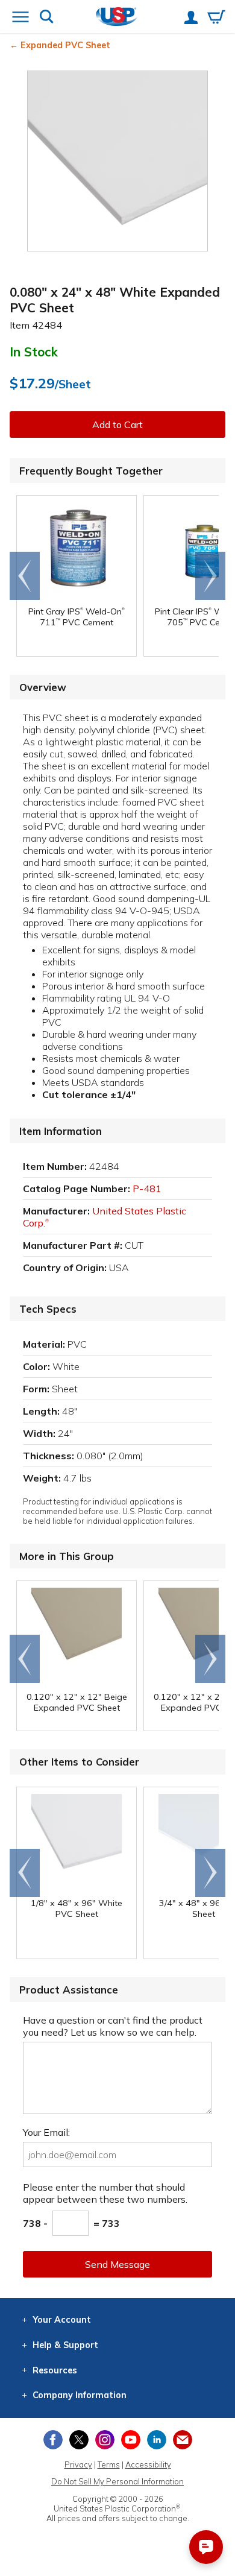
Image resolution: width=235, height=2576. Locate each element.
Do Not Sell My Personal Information (117, 2481)
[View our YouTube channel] (131, 2440)
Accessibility (148, 2464)
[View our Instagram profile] (105, 2440)
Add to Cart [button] (117, 425)
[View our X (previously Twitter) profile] (79, 2440)
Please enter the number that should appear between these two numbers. (105, 2193)
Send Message (117, 2264)
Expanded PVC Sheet (65, 45)
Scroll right (210, 576)
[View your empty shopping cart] (216, 18)
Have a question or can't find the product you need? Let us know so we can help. (113, 2026)
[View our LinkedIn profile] (157, 2440)
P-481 (147, 1189)
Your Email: (46, 2132)
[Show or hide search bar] (47, 18)
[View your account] (191, 19)
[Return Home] (117, 18)
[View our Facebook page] (53, 2440)
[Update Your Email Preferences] (183, 2440)
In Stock (34, 352)
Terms (109, 2464)
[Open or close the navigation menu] (20, 18)
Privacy (78, 2464)
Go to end (25, 576)
